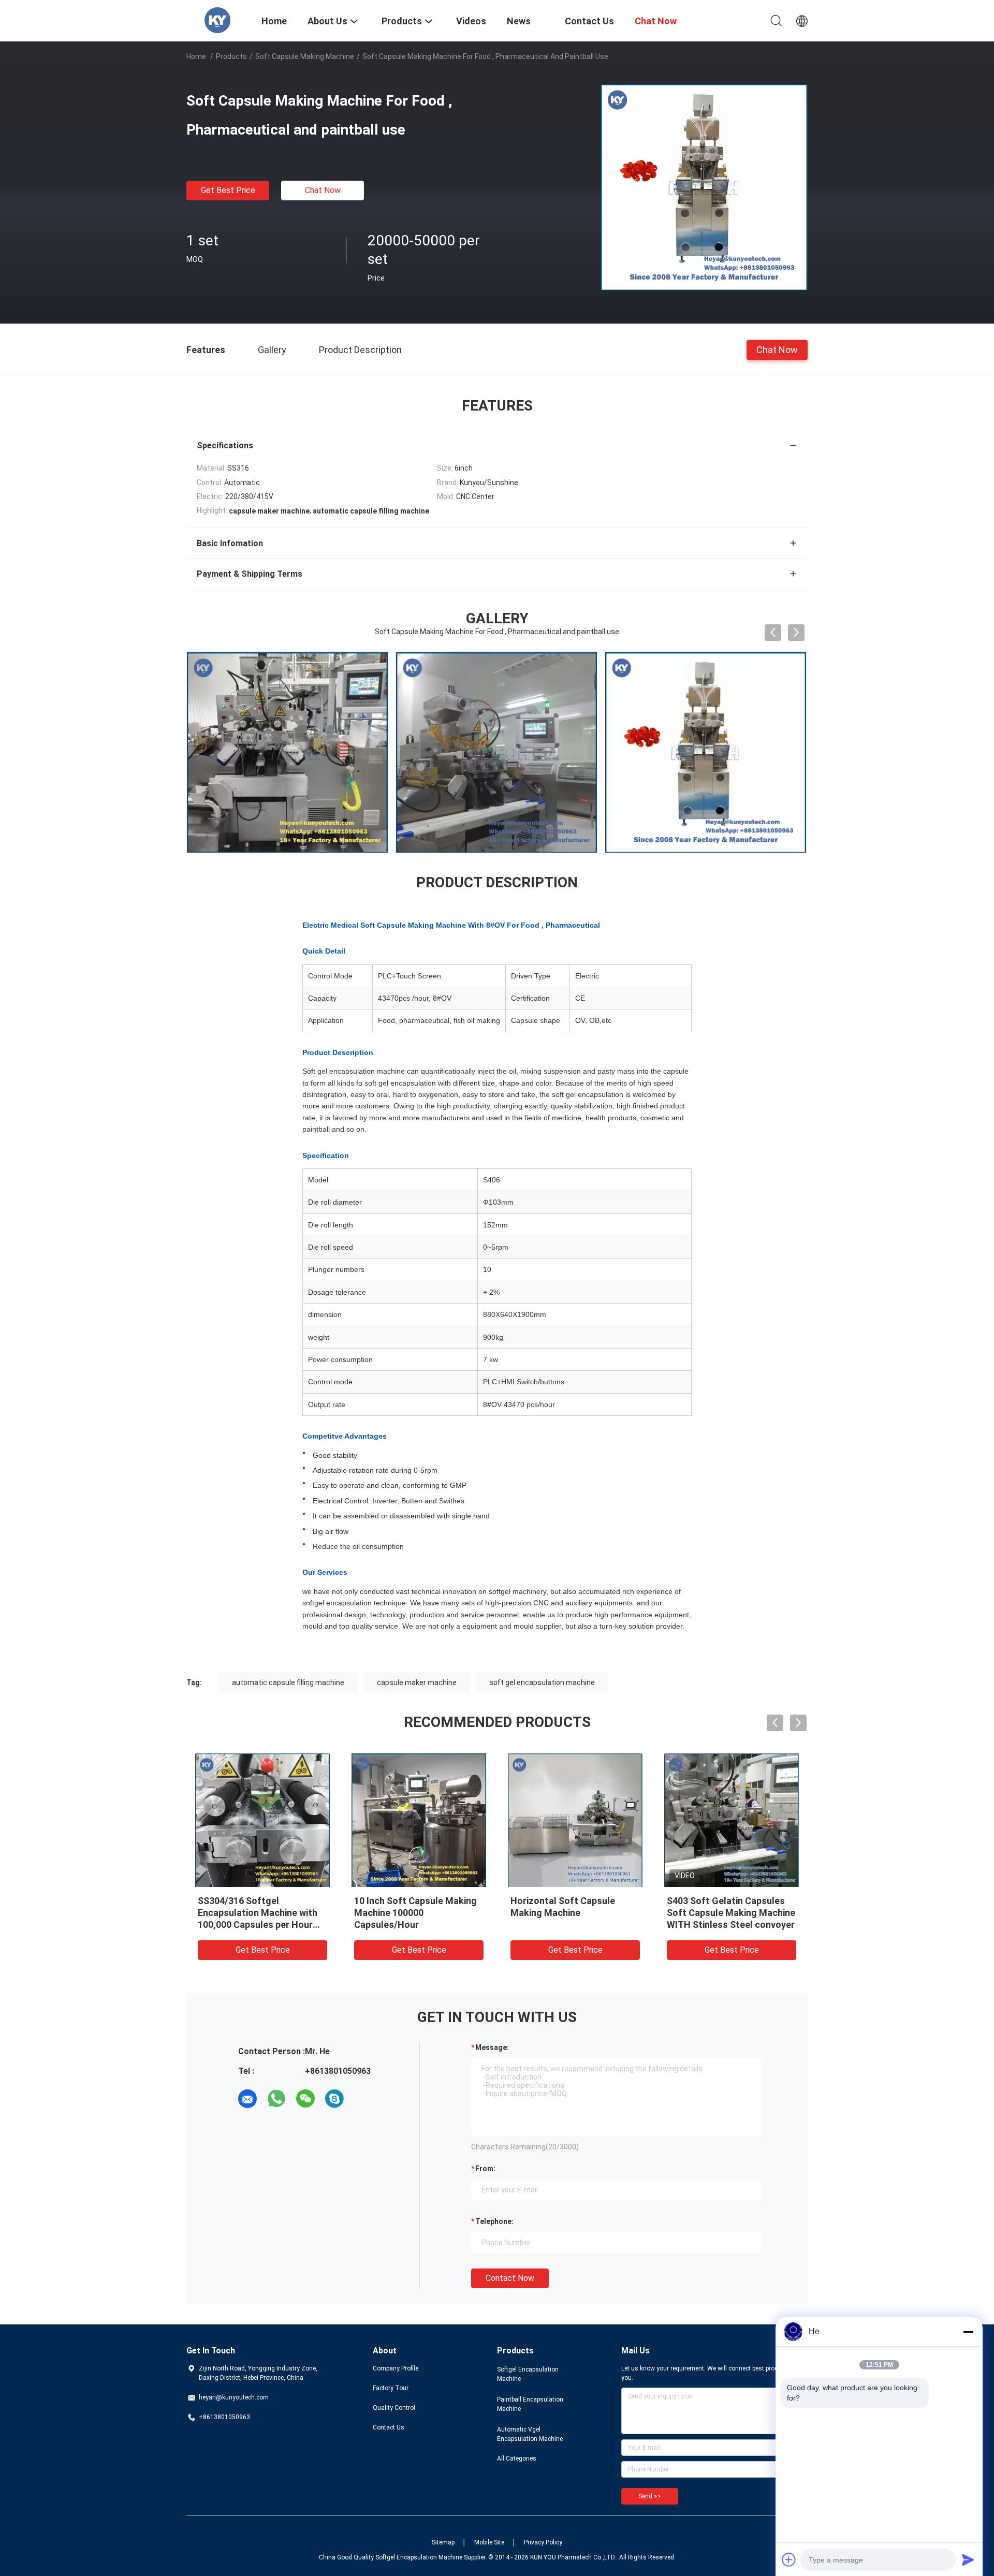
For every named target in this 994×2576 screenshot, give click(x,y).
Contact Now (510, 2278)
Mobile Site (489, 2542)
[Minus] (968, 2332)
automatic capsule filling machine (288, 1682)
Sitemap (443, 2542)
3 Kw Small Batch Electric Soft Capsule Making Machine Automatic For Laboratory (419, 1913)
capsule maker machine (417, 1682)
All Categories (517, 2458)
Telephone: (494, 2221)
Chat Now (323, 190)
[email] (247, 2099)
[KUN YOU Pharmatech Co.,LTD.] (217, 20)
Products (231, 56)
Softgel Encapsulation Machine (528, 2374)
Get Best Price (228, 190)
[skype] (334, 2099)
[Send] (968, 2559)
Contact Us (389, 2427)
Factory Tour (391, 2388)
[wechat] (305, 2099)
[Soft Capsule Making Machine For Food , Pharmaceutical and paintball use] (704, 187)
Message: (492, 2047)
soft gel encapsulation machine (542, 1682)
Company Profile (396, 2368)
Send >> (650, 2496)
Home (196, 56)
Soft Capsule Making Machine (305, 56)
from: (485, 2169)
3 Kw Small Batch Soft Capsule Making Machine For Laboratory (259, 1913)
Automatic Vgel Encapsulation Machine (530, 2434)
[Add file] (789, 2559)
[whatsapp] (276, 2099)
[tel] (363, 2099)
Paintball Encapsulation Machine (530, 2404)
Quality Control (394, 2408)
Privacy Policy (543, 2542)
